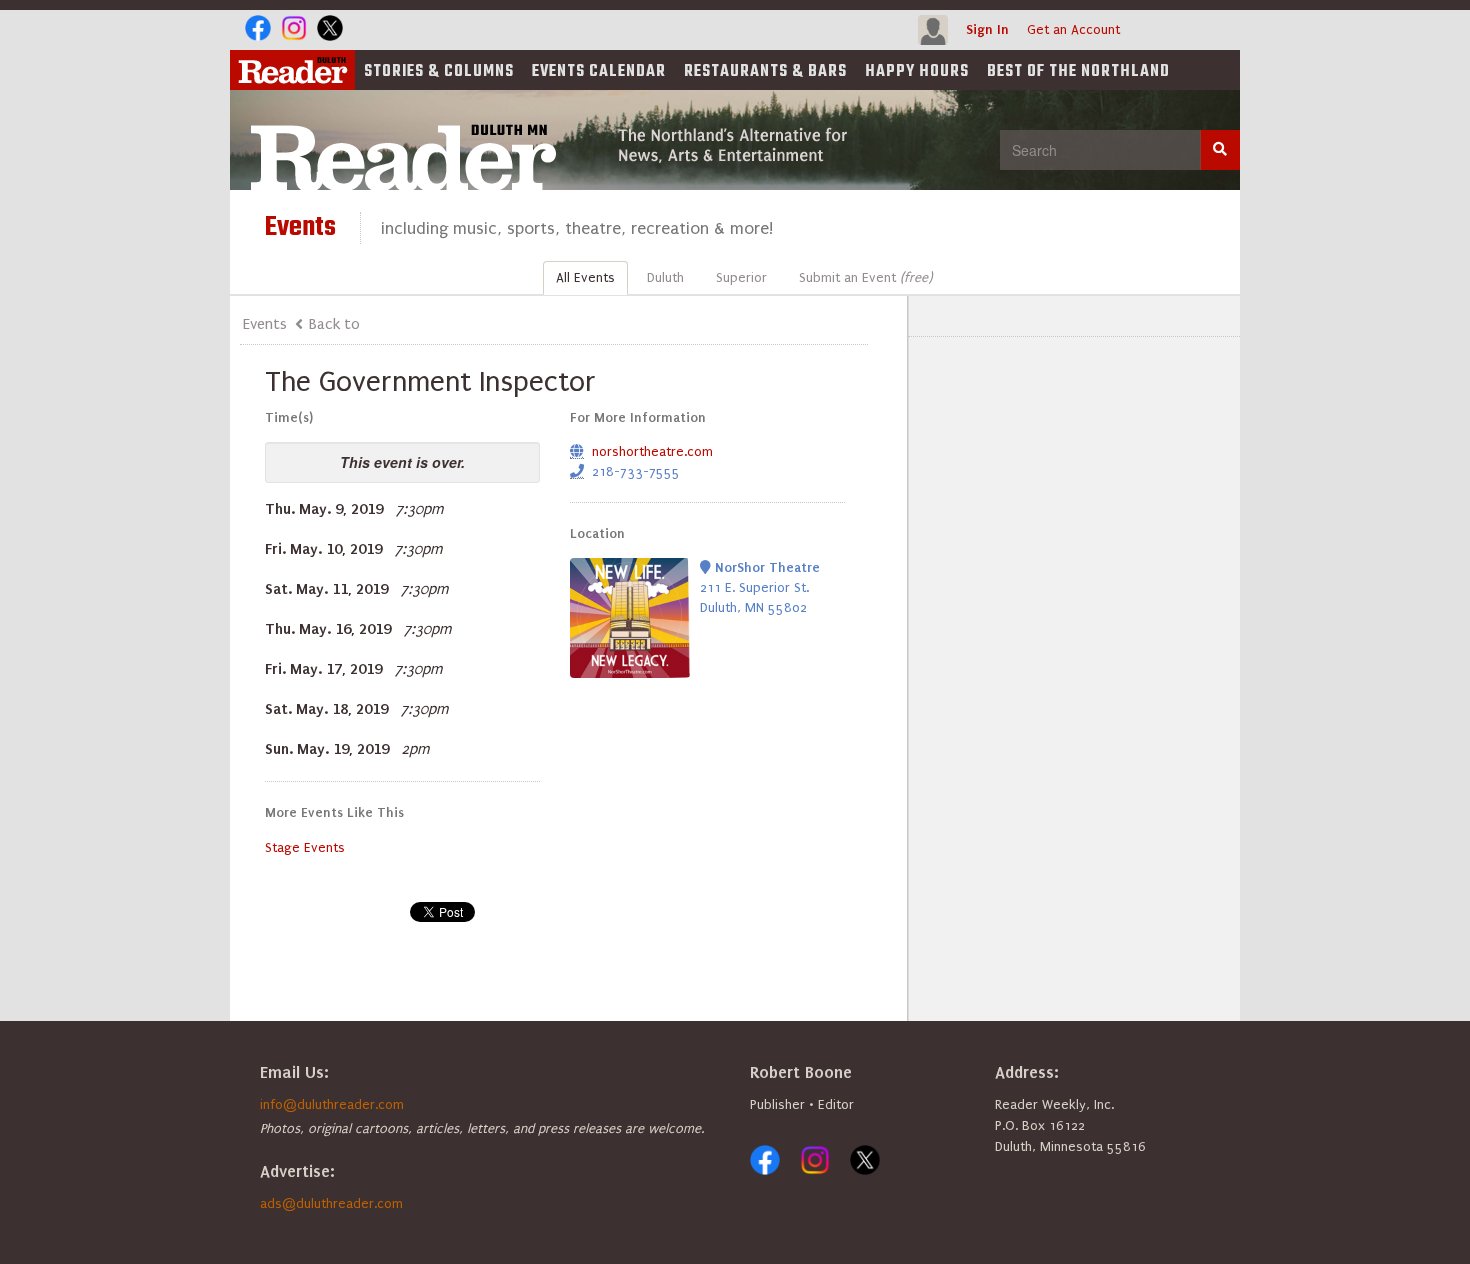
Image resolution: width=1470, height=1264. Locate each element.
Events (599, 72)
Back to (334, 324)
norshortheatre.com (652, 451)
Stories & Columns (439, 72)
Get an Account (1073, 29)
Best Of (1078, 72)
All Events (585, 277)
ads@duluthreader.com (331, 1203)
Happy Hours (917, 72)
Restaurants (765, 72)
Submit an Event (865, 277)
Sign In (987, 29)
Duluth (665, 277)
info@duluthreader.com (332, 1104)
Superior (741, 277)
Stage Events (305, 847)
